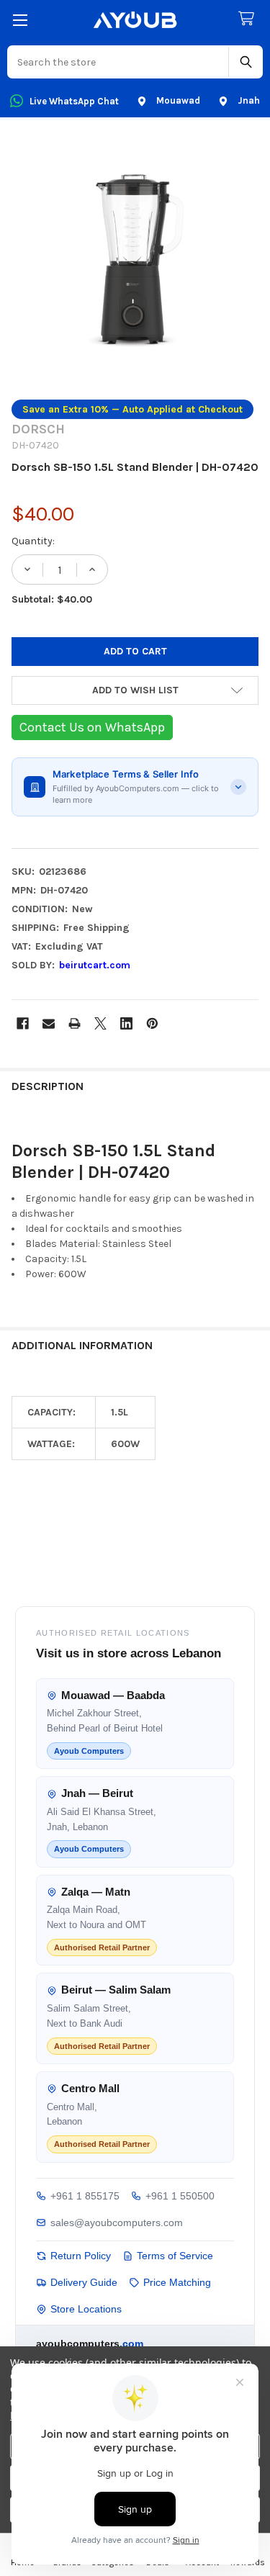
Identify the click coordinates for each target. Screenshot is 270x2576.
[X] (100, 1023)
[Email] (49, 1023)
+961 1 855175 (85, 2196)
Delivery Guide (84, 2282)
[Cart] (249, 19)
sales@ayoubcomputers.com (117, 2223)
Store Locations (86, 2309)
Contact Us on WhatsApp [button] (92, 727)
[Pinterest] (152, 1023)
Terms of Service (175, 2256)
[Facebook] (23, 1023)
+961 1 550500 (180, 2196)
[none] (135, 261)
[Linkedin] (126, 1023)
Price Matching (177, 2282)
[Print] (75, 1023)
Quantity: (33, 541)
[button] (135, 690)
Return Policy (81, 2256)
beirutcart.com (95, 965)
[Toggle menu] (20, 20)
